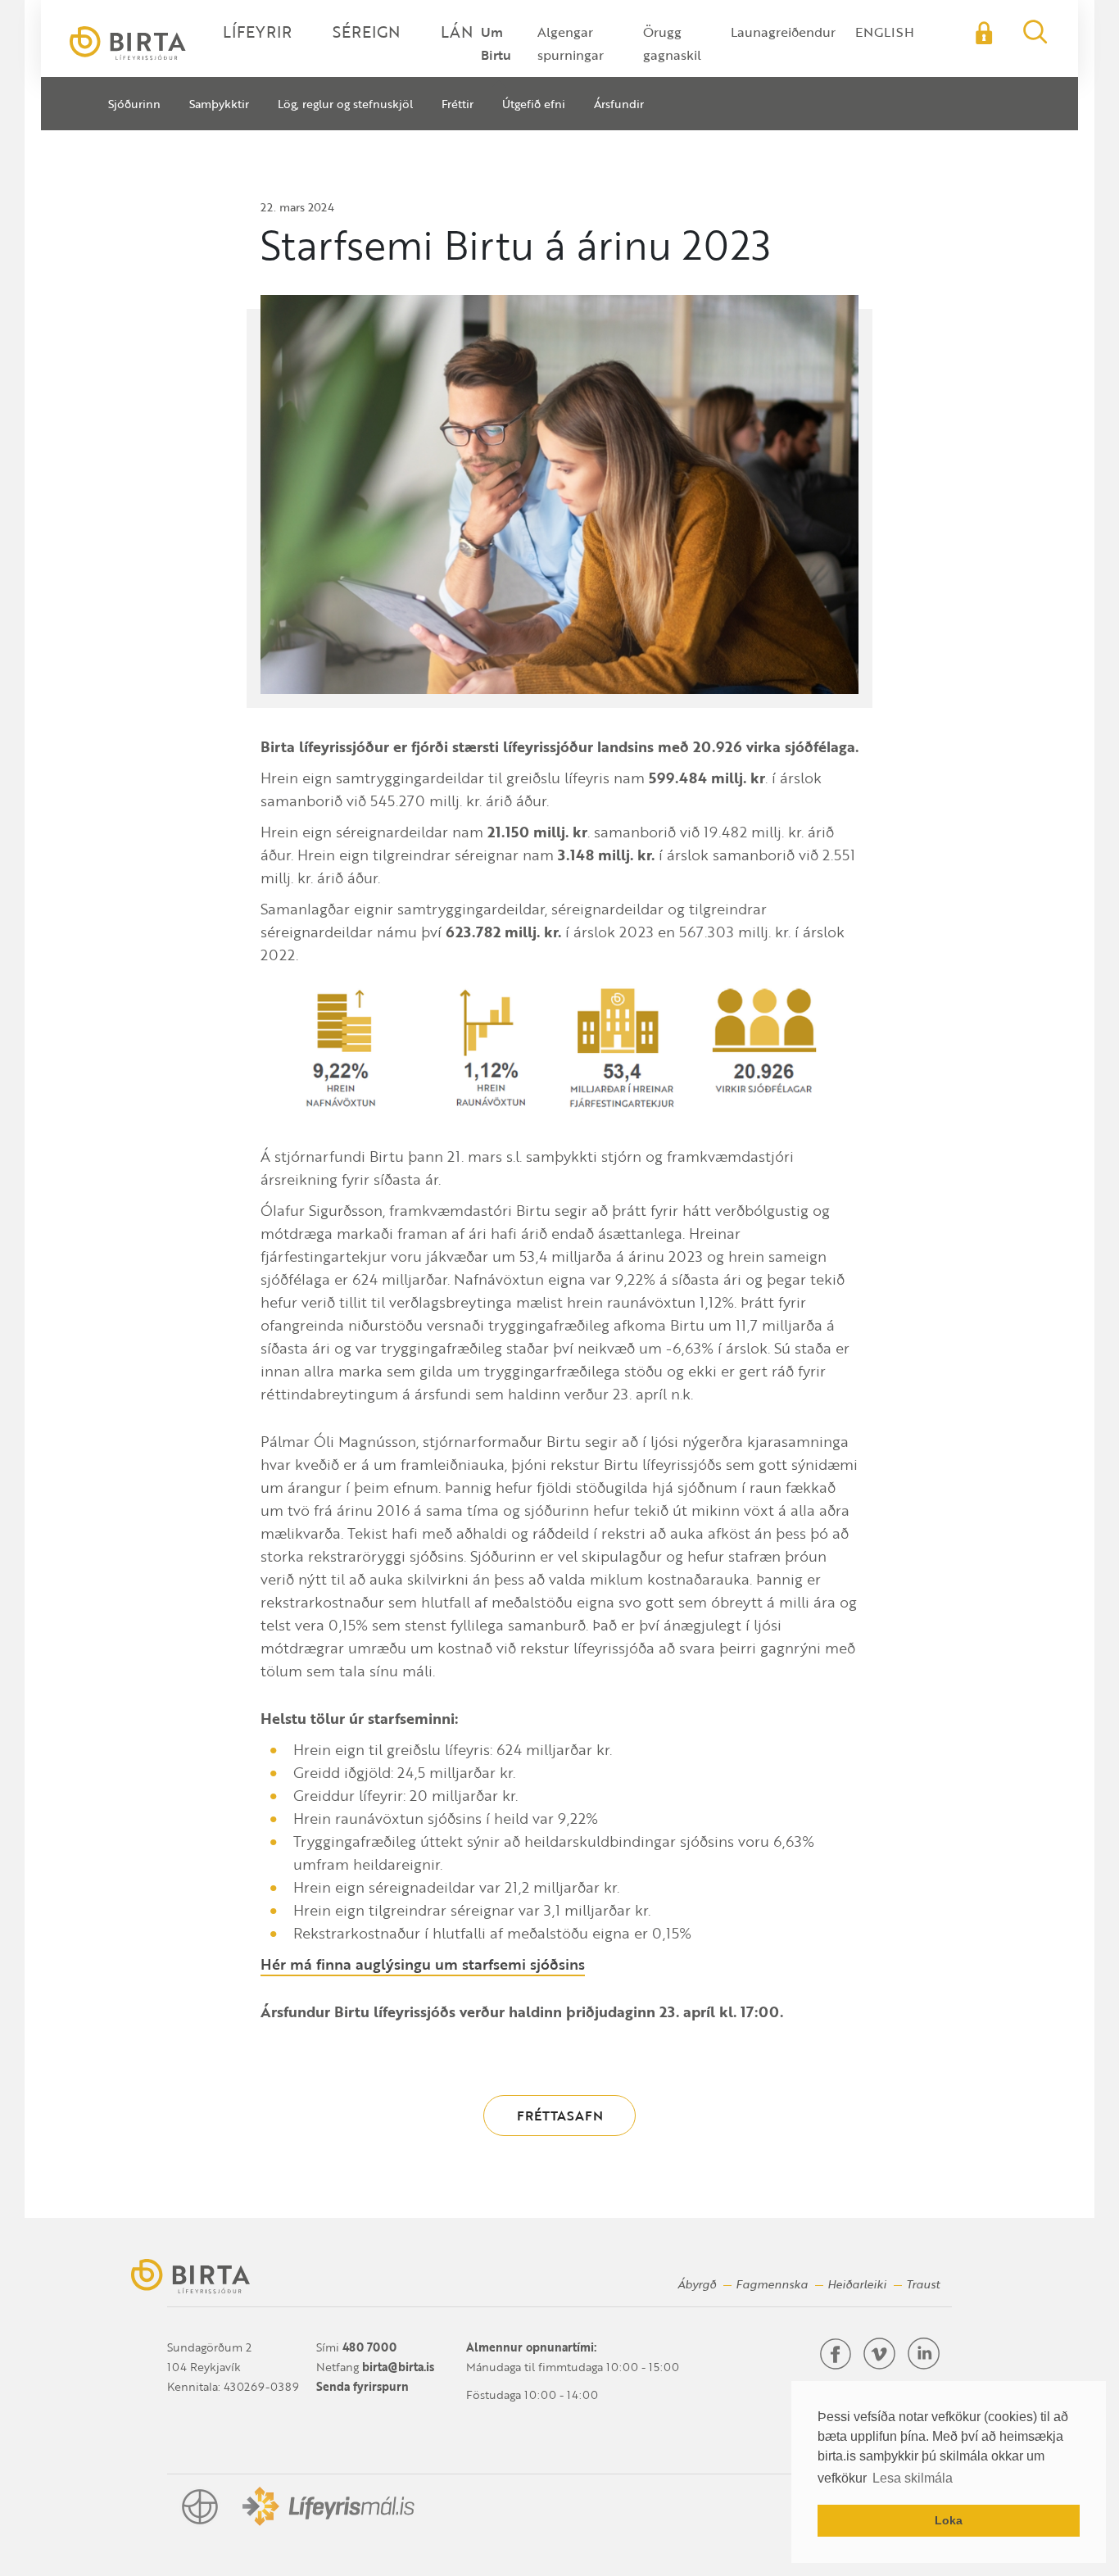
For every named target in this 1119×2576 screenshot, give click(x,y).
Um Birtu (496, 43)
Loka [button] (949, 2520)
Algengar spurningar (571, 43)
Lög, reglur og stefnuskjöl (345, 104)
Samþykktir (219, 104)
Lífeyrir (257, 32)
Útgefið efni (534, 104)
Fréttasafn (560, 2116)
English (885, 32)
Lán (457, 32)
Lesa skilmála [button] (913, 2478)
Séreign (366, 32)
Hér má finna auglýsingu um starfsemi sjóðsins (423, 1964)
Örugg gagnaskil (672, 43)
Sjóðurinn (134, 104)
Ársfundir (619, 104)
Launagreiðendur (783, 32)
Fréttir (458, 104)
